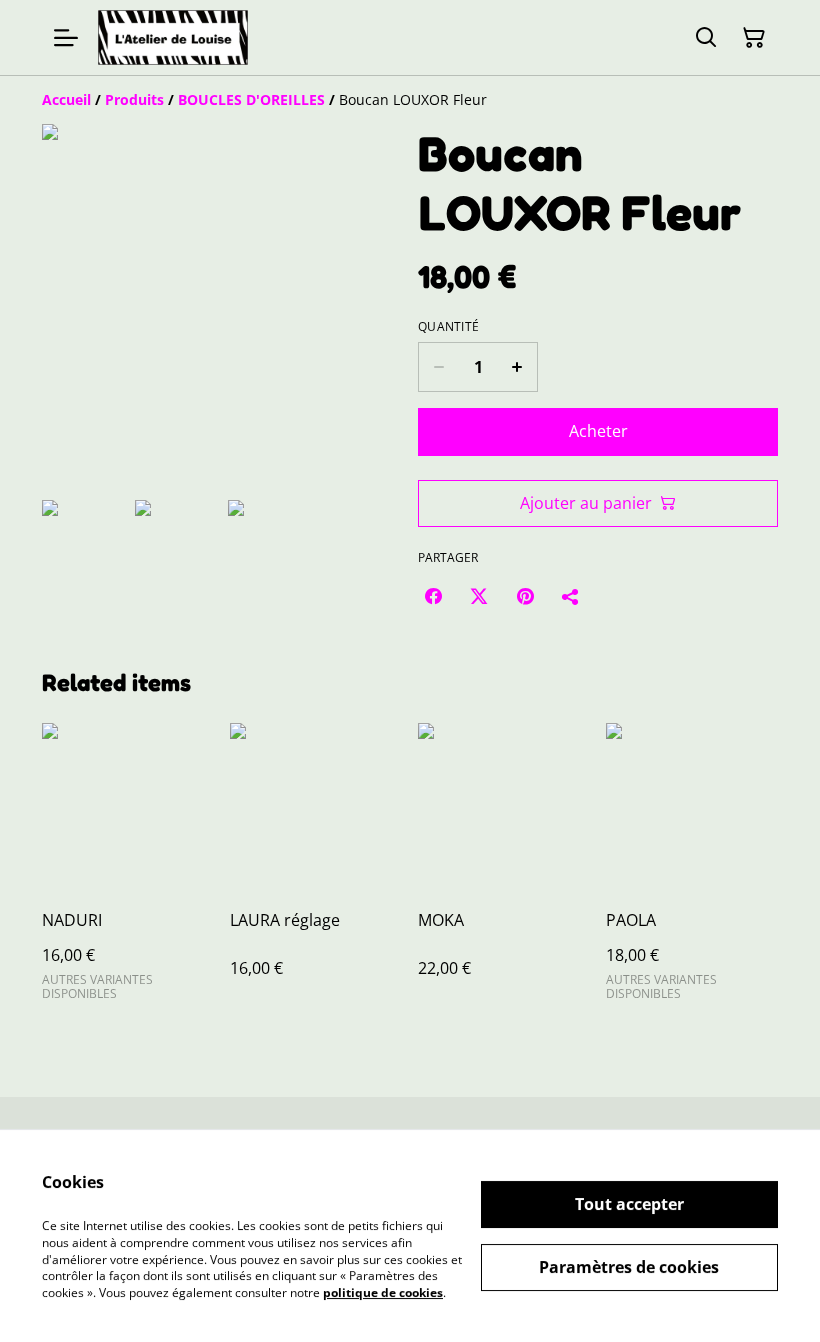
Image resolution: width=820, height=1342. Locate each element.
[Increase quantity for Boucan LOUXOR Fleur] (517, 367)
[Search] (706, 38)
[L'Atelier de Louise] (173, 37)
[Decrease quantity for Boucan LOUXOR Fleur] (438, 367)
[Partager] (571, 596)
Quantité (448, 327)
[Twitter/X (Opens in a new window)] (479, 596)
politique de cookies (383, 1292)
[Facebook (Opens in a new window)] (433, 596)
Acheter (598, 431)
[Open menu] (66, 38)
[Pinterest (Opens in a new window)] (525, 596)
